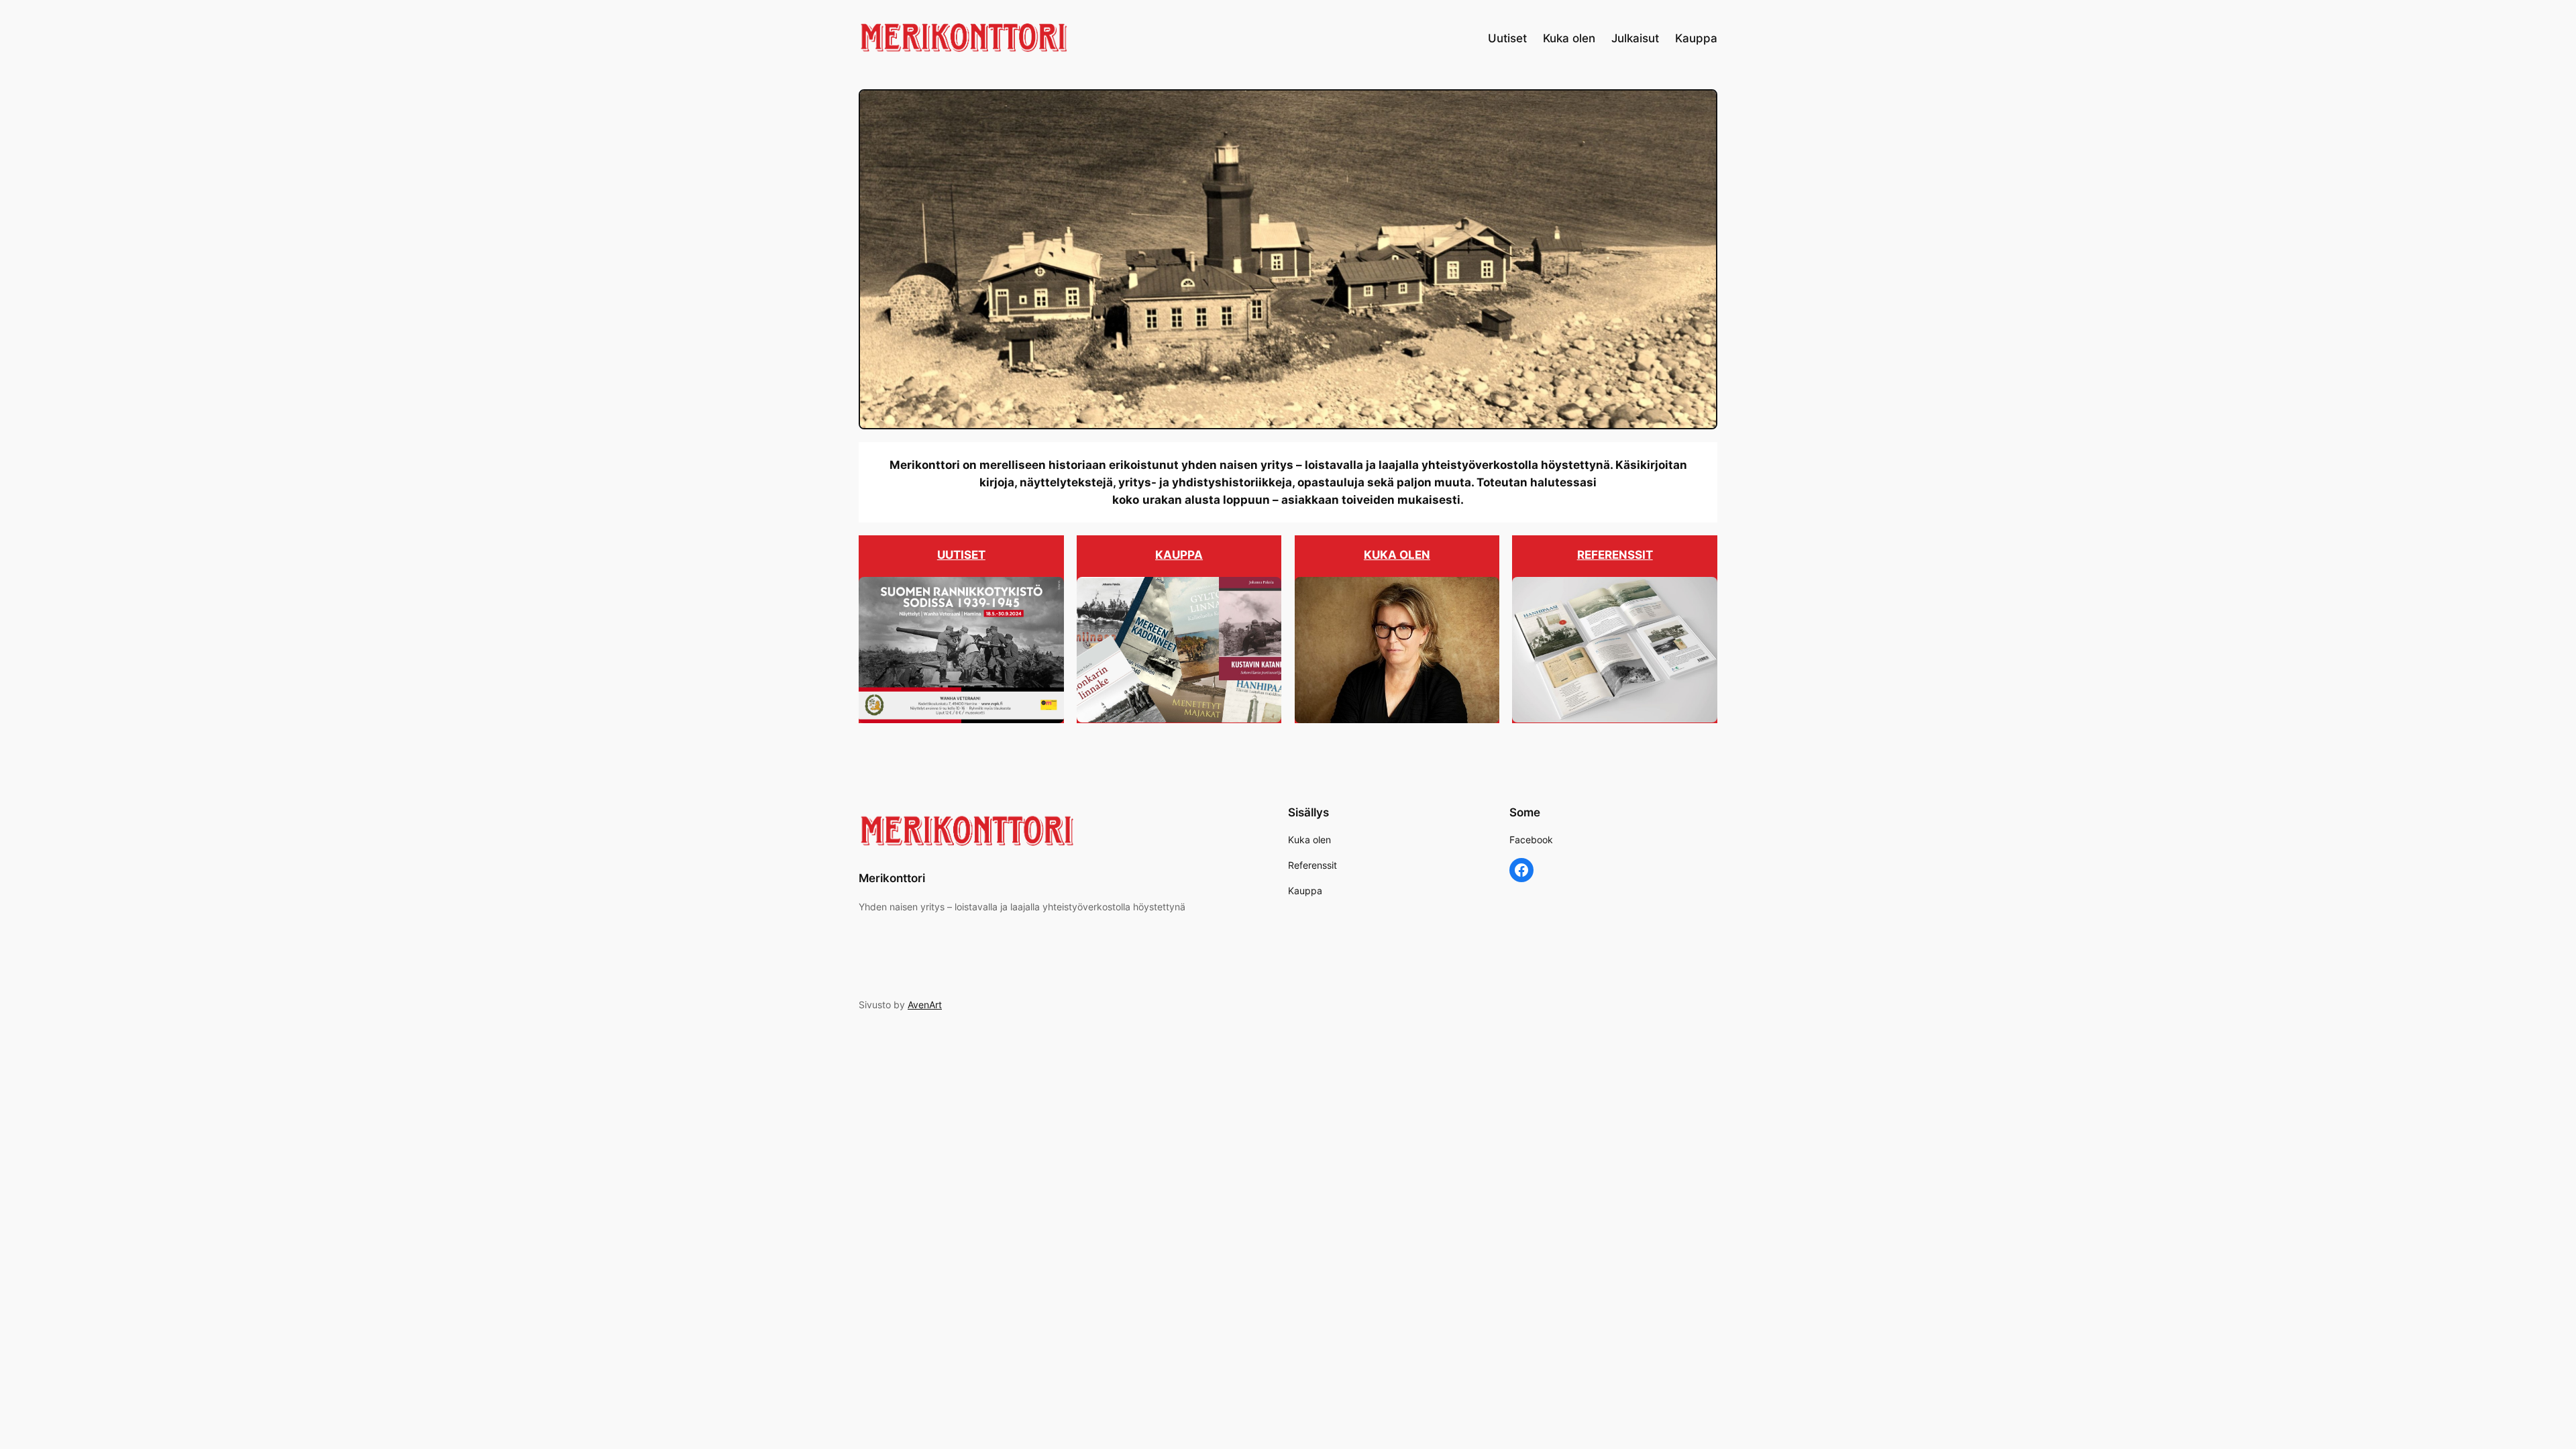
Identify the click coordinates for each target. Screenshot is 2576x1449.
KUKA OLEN (1397, 555)
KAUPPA (1179, 555)
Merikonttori (892, 878)
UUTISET (961, 555)
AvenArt (925, 1005)
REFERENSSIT (1615, 555)
